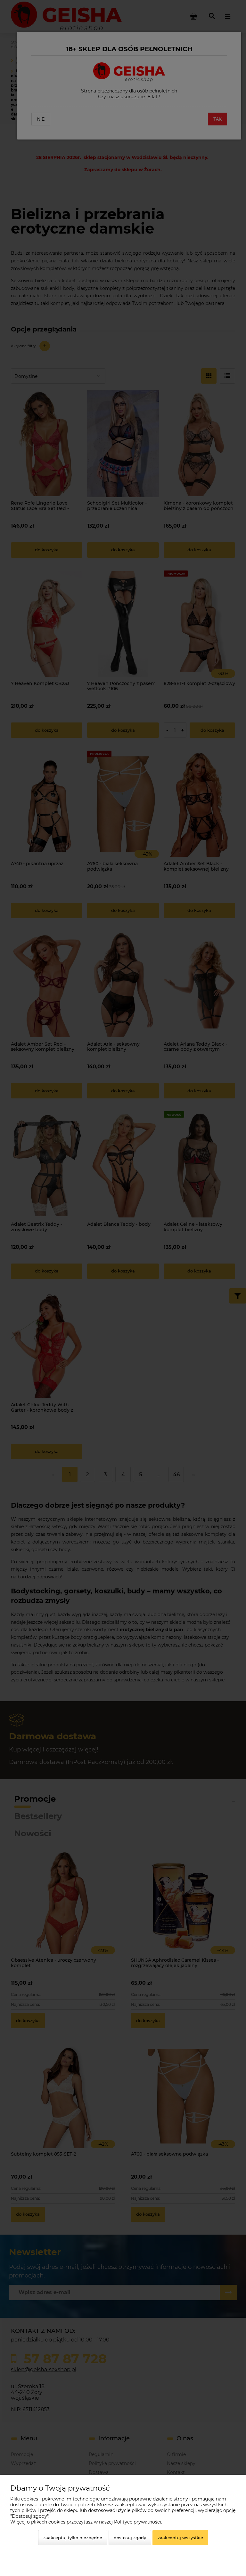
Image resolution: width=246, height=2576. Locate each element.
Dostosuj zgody (130, 2538)
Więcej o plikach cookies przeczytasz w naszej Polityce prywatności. (86, 2522)
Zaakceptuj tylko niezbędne (73, 2538)
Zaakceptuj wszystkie (180, 2538)
